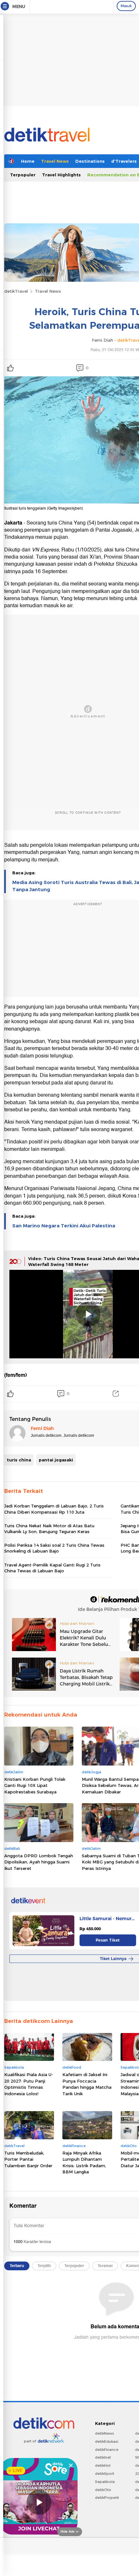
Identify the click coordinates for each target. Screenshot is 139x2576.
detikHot (103, 2465)
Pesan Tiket (108, 1940)
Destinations (90, 161)
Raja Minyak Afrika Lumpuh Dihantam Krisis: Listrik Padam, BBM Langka (84, 2162)
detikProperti (107, 2498)
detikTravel (16, 291)
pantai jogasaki (56, 1460)
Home (28, 161)
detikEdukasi (107, 2441)
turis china (19, 1460)
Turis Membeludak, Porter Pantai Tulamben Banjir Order (28, 2159)
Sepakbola (105, 2482)
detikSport (105, 2474)
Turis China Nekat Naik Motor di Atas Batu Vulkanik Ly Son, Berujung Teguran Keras (49, 1529)
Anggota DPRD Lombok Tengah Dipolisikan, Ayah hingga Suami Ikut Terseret (39, 1862)
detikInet (103, 2457)
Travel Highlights (61, 175)
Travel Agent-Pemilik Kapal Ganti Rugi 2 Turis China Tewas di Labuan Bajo (52, 1568)
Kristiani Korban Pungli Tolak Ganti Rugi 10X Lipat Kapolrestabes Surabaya (35, 1785)
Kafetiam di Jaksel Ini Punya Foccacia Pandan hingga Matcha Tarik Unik (87, 2084)
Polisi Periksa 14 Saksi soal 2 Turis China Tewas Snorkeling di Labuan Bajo (54, 1548)
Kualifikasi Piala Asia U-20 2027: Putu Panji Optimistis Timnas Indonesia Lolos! (29, 2084)
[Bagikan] (116, 1394)
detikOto (103, 2490)
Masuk (126, 6)
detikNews (105, 2433)
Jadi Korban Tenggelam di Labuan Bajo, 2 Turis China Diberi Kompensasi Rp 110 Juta (54, 1509)
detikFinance (107, 2450)
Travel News (55, 161)
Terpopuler (23, 175)
